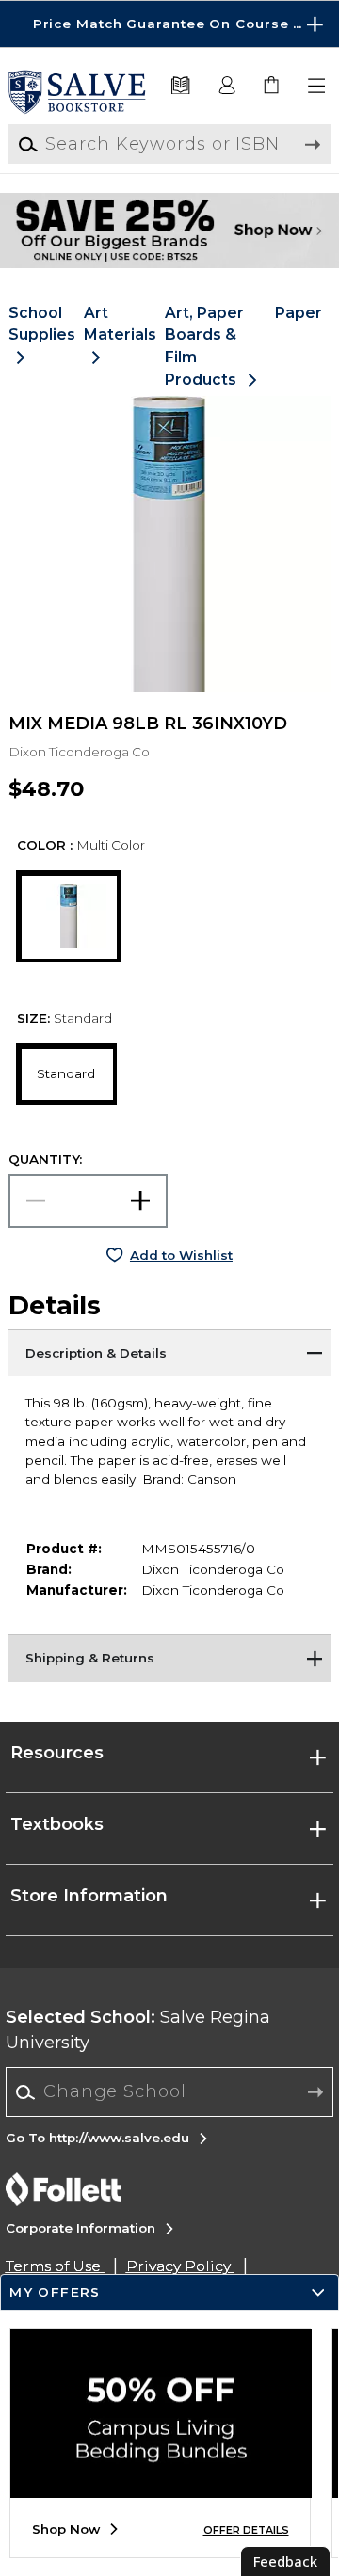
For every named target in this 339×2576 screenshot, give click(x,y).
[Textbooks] (180, 86)
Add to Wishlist (181, 1255)
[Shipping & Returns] (169, 1658)
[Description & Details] (169, 1353)
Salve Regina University (138, 2030)
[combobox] (170, 2092)
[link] (273, 86)
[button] (169, 24)
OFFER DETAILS (246, 2530)
